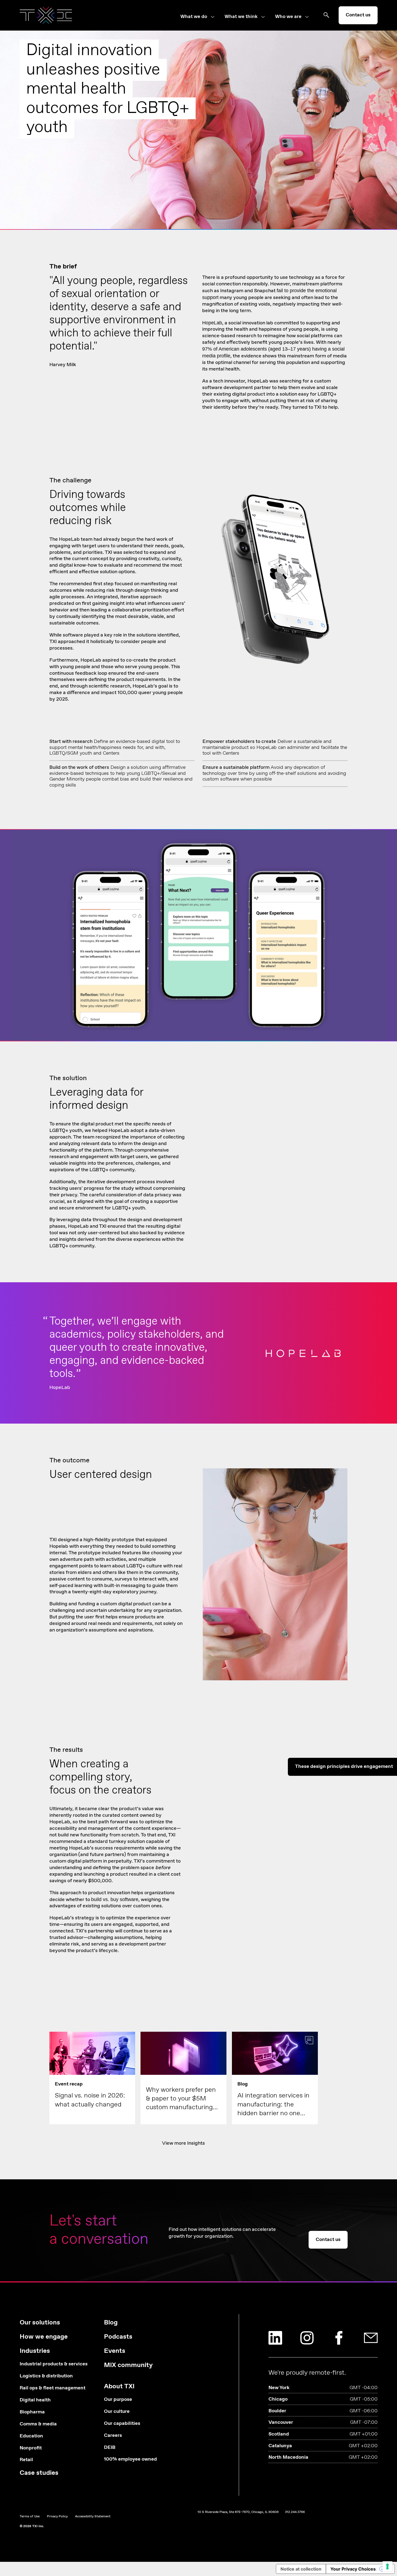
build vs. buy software (115, 1899)
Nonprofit (31, 2448)
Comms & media (38, 2424)
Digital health (35, 2400)
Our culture (117, 2412)
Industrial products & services (54, 2364)
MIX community (128, 2365)
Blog (111, 2323)
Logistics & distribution (46, 2376)
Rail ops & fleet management (53, 2388)
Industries (35, 2351)
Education (31, 2436)
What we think (241, 17)
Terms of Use (30, 2517)
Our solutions (40, 2323)
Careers (113, 2436)
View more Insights (183, 2143)
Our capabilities (122, 2424)
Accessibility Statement (93, 2517)
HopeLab (212, 323)
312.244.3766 (295, 2512)
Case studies (39, 2473)
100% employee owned (130, 2459)
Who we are (288, 17)
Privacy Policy (57, 2517)
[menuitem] (202, 17)
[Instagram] (307, 2338)
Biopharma (32, 2412)
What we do (194, 17)
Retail (26, 2460)
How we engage (44, 2337)
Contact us (358, 15)
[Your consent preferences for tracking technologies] (387, 2566)
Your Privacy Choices (353, 2569)
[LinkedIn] (275, 2338)
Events (115, 2351)
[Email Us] (371, 2338)
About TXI (119, 2387)
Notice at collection (301, 2569)
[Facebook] (339, 2338)
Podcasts (118, 2337)
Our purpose (118, 2400)
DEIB (110, 2448)
